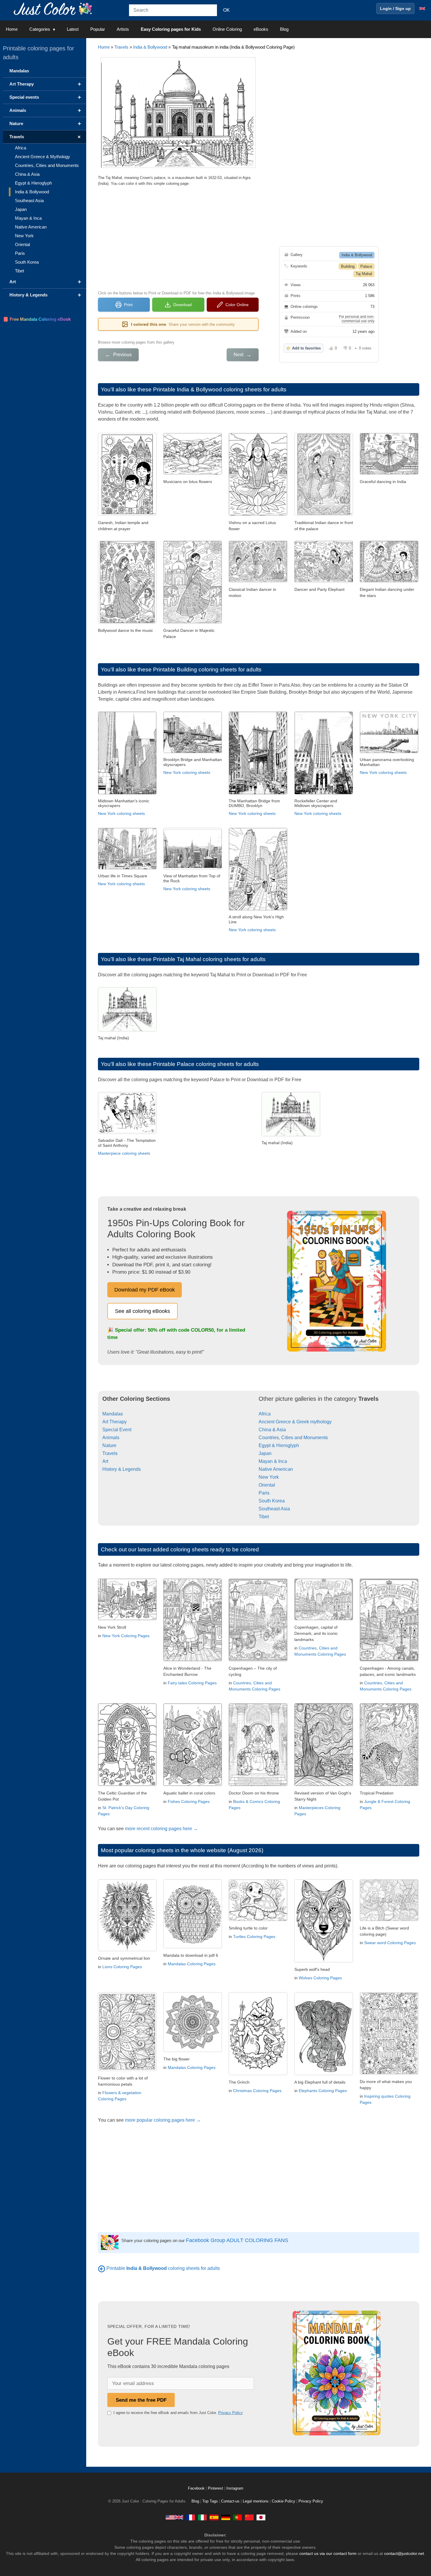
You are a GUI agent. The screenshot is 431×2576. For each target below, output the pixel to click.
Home (12, 29)
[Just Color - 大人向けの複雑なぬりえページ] (261, 2517)
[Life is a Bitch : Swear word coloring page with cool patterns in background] (389, 1919)
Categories (40, 29)
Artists (123, 29)
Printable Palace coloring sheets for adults (206, 1064)
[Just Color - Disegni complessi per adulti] (202, 2517)
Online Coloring (227, 29)
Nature (109, 1445)
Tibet (264, 1517)
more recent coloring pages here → (161, 1829)
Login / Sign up (395, 8)
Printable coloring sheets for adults (163, 2268)
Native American (276, 1469)
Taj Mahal (364, 274)
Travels (121, 47)
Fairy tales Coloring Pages (192, 1683)
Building (348, 266)
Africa (265, 1414)
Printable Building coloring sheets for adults (207, 669)
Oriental (267, 1485)
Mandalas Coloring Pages (192, 1964)
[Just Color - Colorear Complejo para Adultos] (214, 2517)
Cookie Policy (284, 2501)
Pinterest (216, 2488)
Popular (98, 29)
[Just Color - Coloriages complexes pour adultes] (191, 2517)
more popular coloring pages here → (163, 2120)
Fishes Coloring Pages (189, 1802)
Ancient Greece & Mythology (43, 157)
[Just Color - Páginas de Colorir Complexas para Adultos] (237, 2517)
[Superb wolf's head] (324, 1961)
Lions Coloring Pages (122, 1967)
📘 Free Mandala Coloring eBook (37, 319)
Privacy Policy (230, 2413)
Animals (111, 1438)
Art (105, 1461)
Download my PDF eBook (145, 1290)
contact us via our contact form (328, 2553)
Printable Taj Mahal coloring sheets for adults (209, 959)
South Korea (272, 1501)
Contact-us (230, 2501)
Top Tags (210, 2501)
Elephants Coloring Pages (323, 2091)
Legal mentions (256, 2501)
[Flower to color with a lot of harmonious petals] (127, 2069)
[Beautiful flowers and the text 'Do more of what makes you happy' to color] (389, 2073)
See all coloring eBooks (142, 1311)
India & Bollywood (150, 47)
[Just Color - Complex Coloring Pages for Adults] (174, 2517)
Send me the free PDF (141, 2400)
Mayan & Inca (273, 1461)
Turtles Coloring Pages (254, 1937)
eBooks (261, 29)
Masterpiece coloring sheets (124, 1153)
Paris (264, 1493)
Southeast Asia (274, 1509)
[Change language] (422, 8)
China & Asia (272, 1430)
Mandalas (113, 1414)
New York (269, 1477)
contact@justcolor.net (404, 2553)
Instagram (235, 2488)
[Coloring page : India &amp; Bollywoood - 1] (258, 581)
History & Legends (122, 1469)
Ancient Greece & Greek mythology (295, 1422)
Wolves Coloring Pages (320, 1978)
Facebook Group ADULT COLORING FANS (237, 2240)
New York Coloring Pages (126, 1636)
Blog (284, 29)
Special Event (117, 1430)
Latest (73, 29)
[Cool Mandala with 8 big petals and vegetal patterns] (193, 2050)
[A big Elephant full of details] (324, 2073)
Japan (265, 1453)
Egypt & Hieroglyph (279, 1445)
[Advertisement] (178, 238)
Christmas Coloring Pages (257, 2091)
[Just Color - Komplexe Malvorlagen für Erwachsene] (226, 2517)
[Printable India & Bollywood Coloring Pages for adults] (102, 2268)
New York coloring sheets (121, 813)
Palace (366, 266)
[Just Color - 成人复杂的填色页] (249, 2517)
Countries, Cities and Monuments (293, 1438)
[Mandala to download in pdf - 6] (193, 1947)
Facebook (197, 2488)
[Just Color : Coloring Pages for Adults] (54, 8)
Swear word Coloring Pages (390, 1943)
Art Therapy (114, 1422)
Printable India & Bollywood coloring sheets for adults (220, 389)
